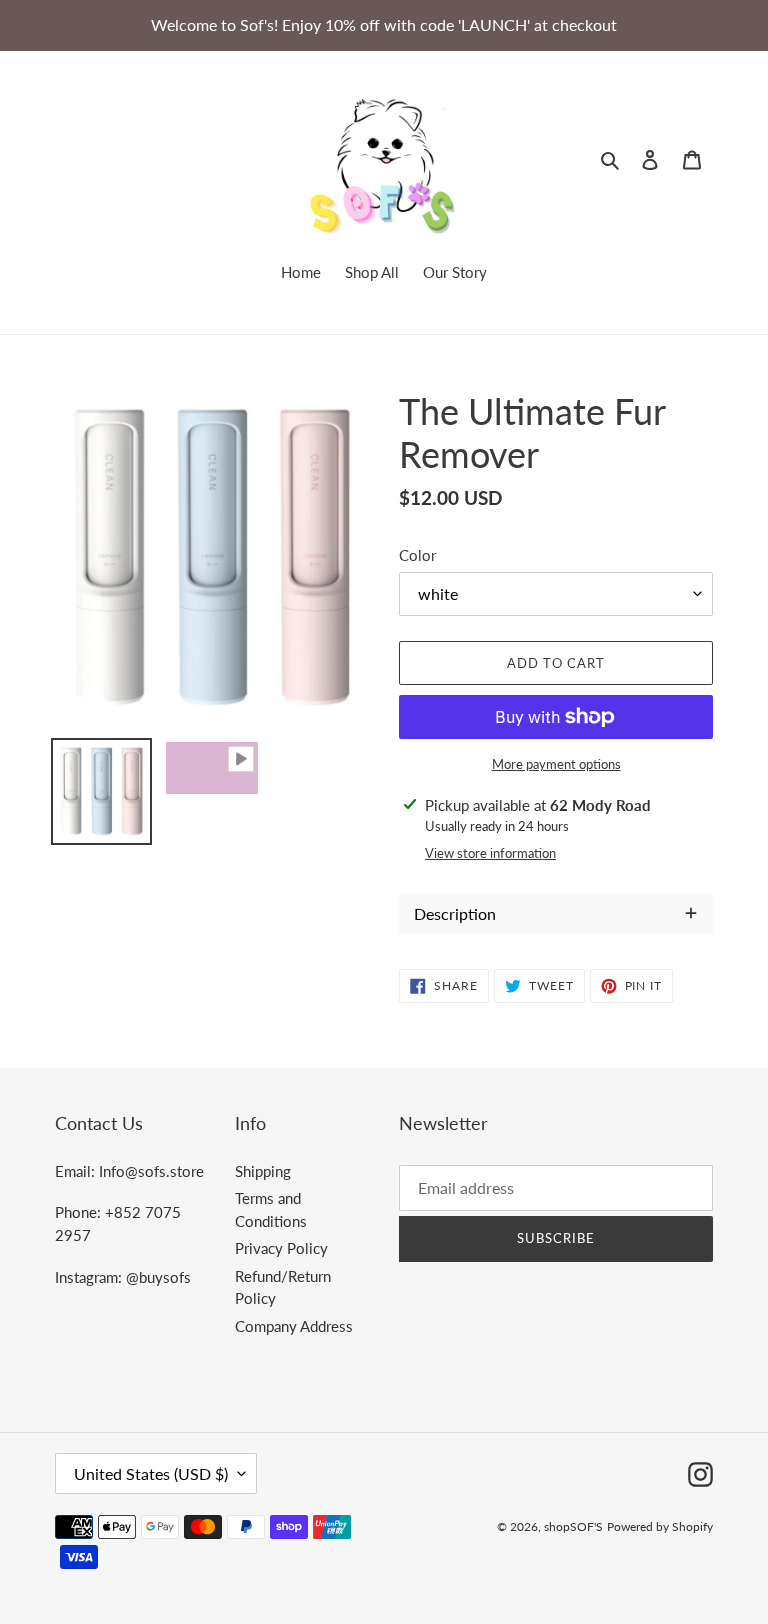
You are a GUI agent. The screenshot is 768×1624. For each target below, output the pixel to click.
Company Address (294, 1326)
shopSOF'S (573, 1526)
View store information (490, 853)
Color (417, 555)
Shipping (263, 1171)
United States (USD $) (151, 1473)
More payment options (556, 764)
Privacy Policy (281, 1248)
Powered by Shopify (660, 1526)
